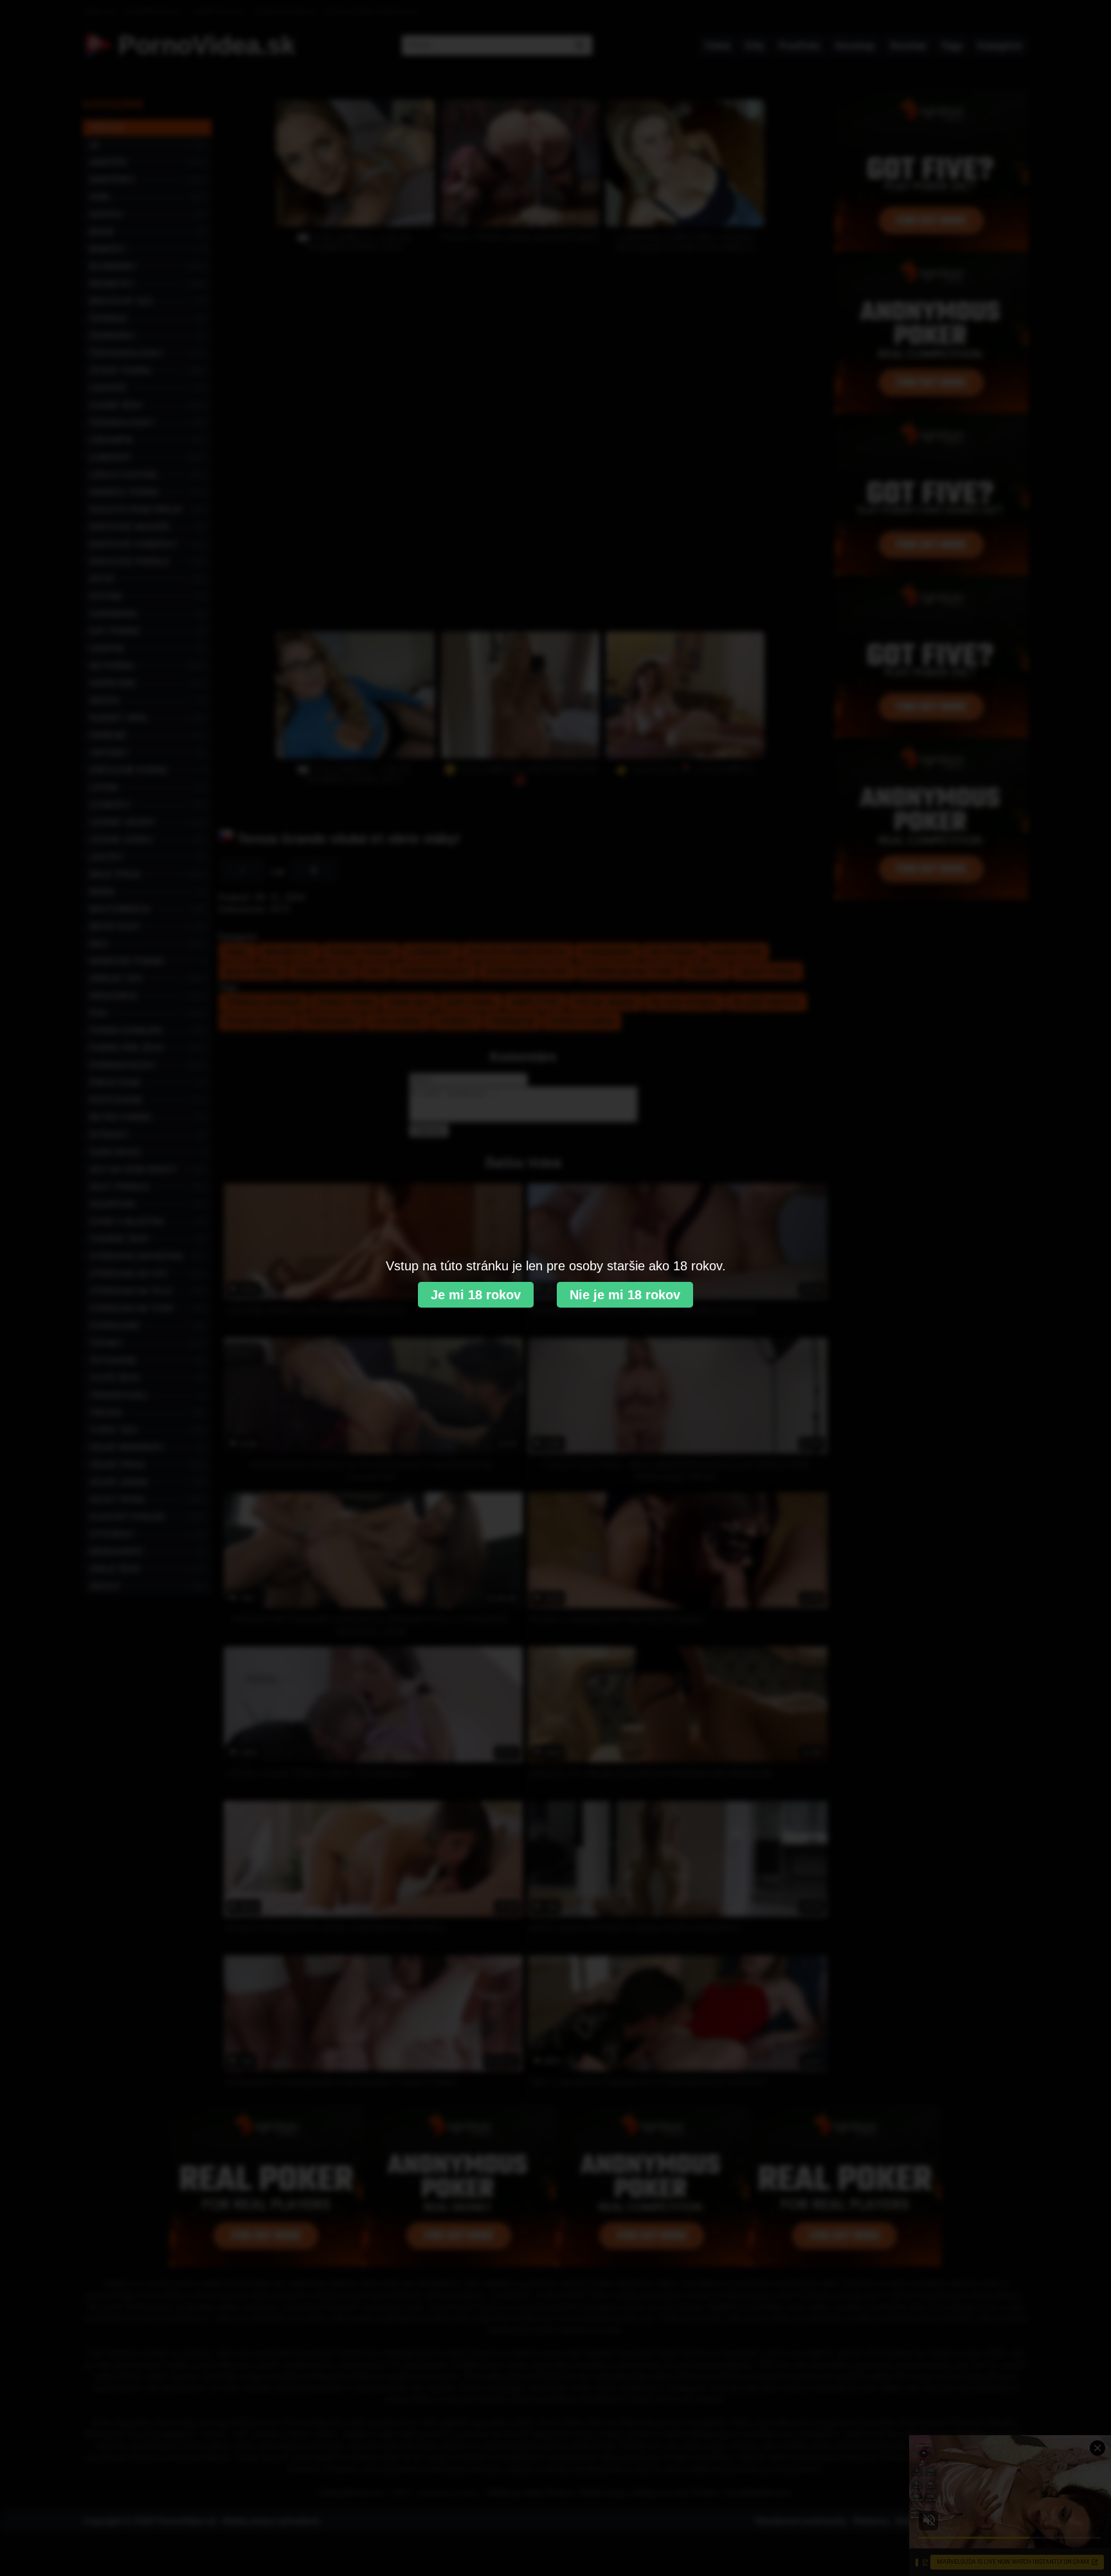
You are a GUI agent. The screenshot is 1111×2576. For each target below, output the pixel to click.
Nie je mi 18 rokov (625, 1295)
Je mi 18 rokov (476, 1295)
